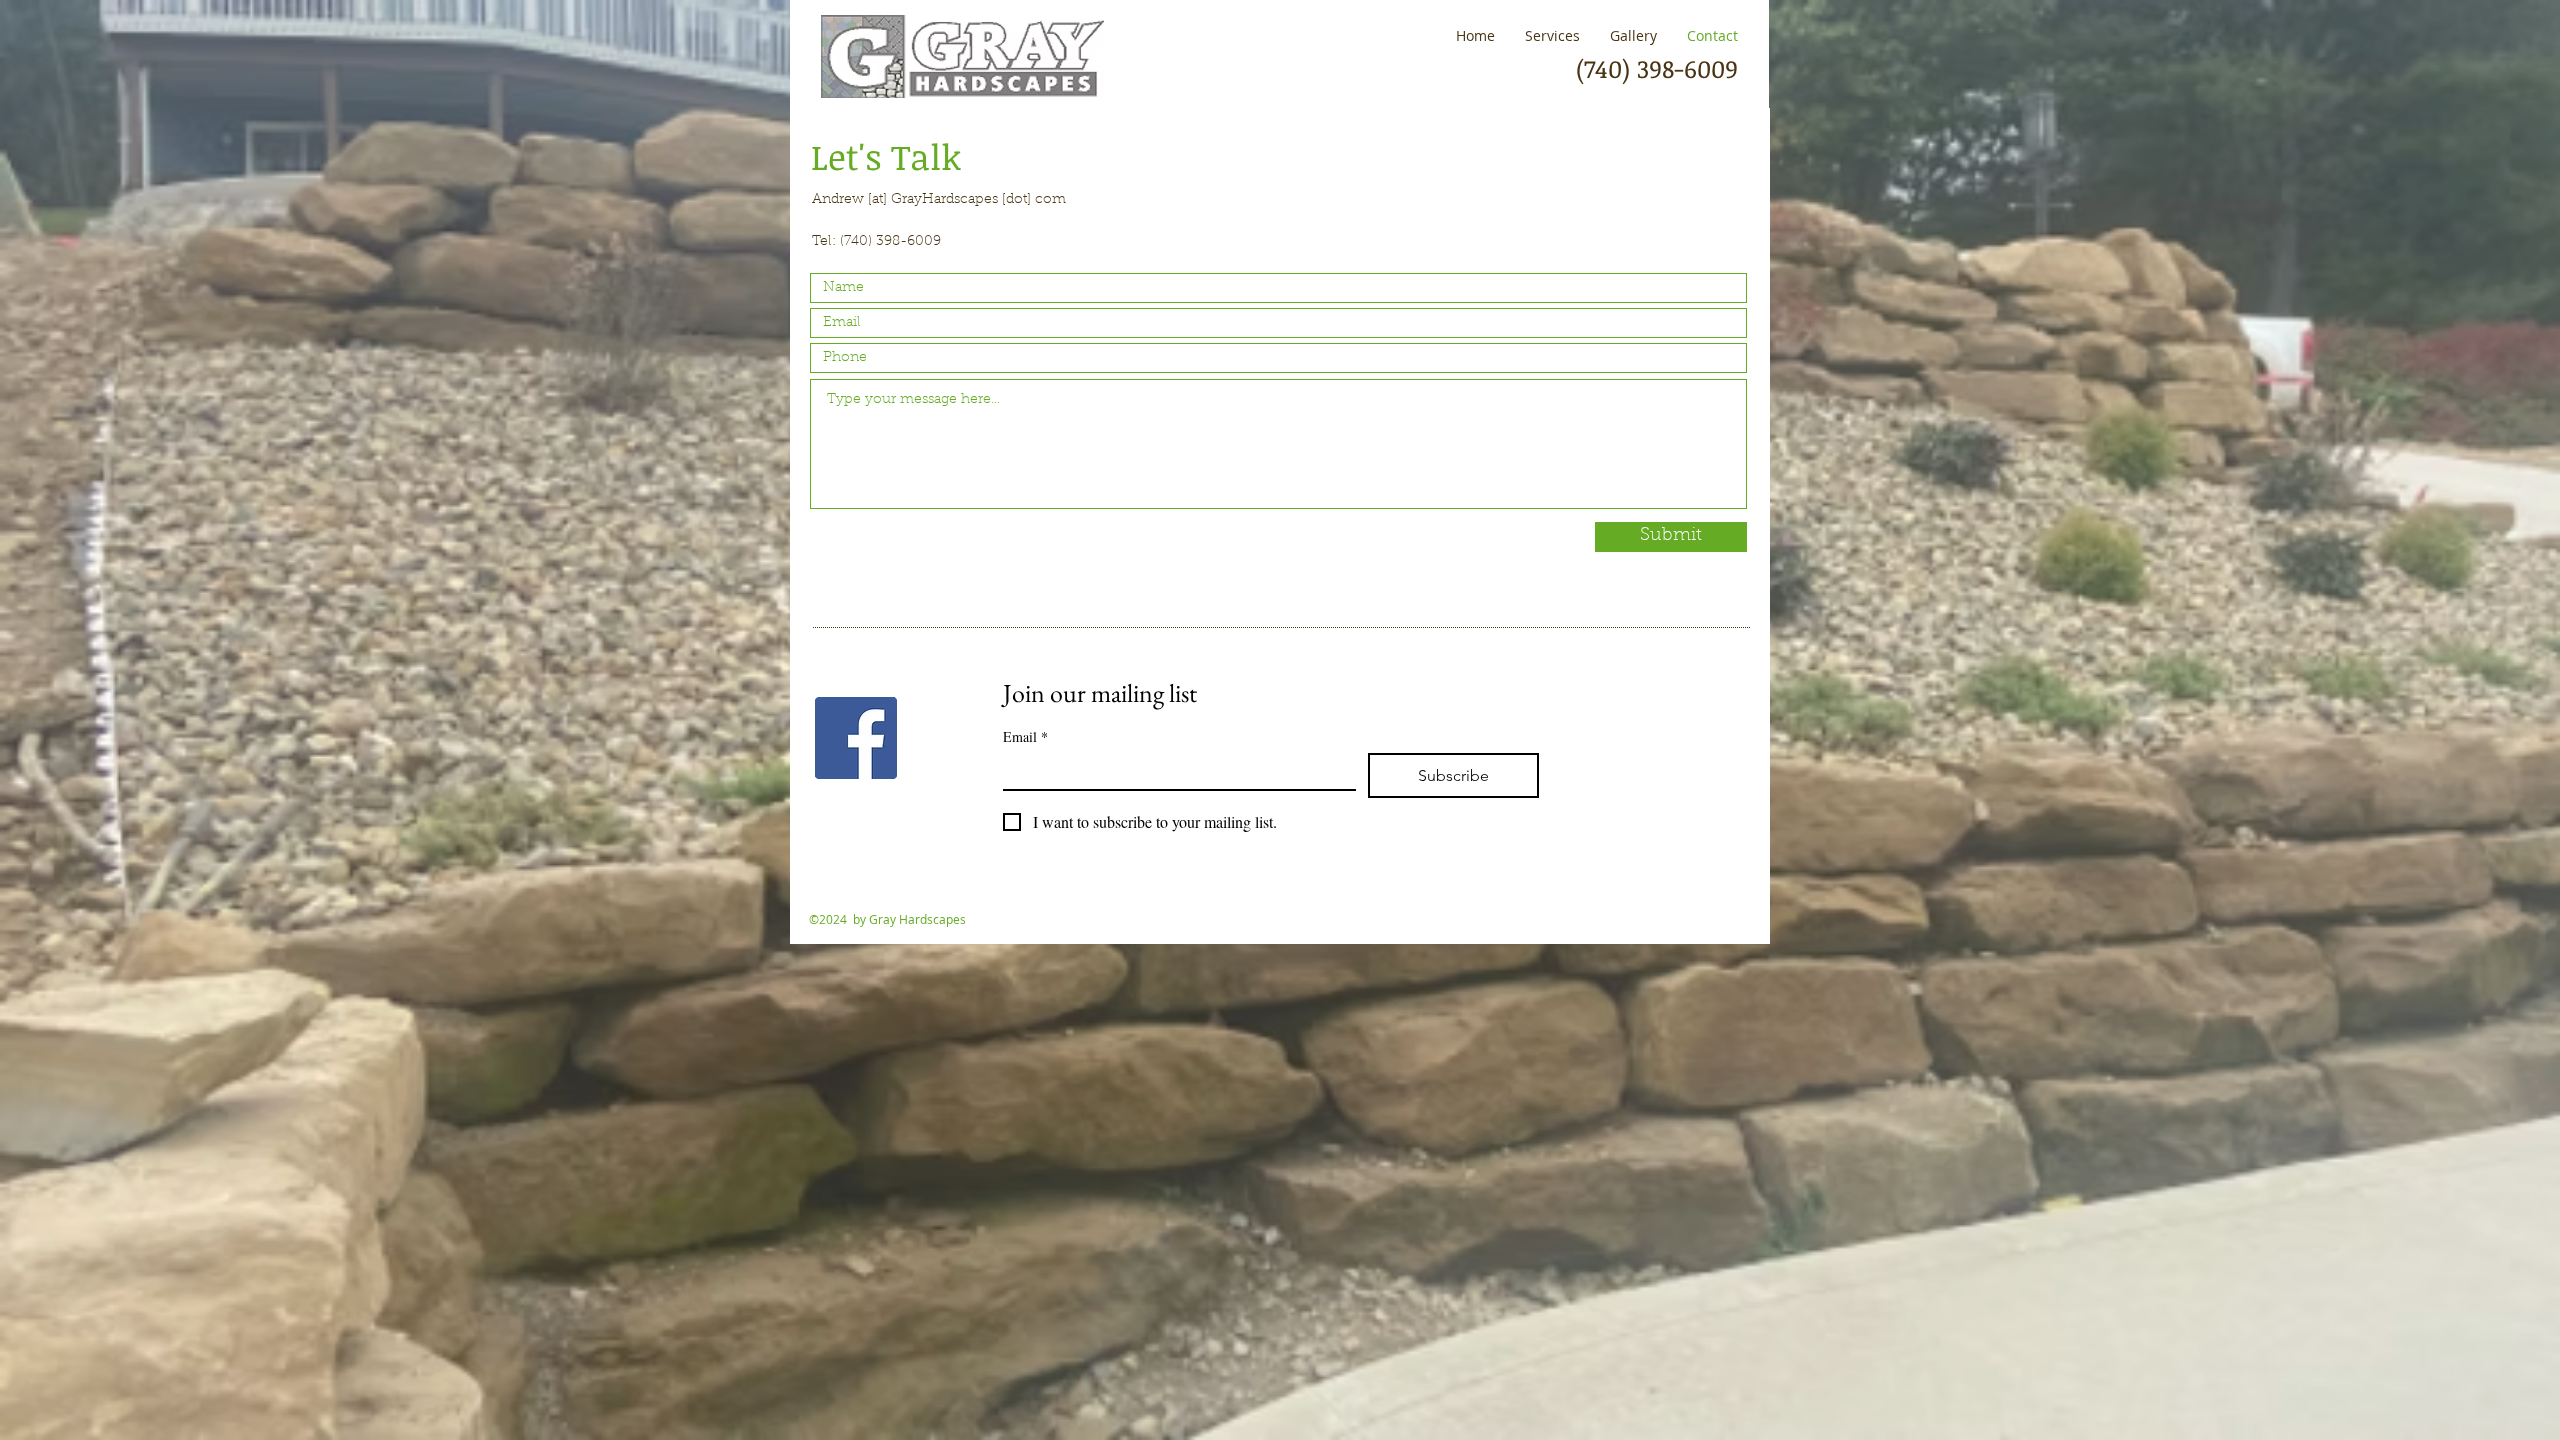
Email (1025, 736)
